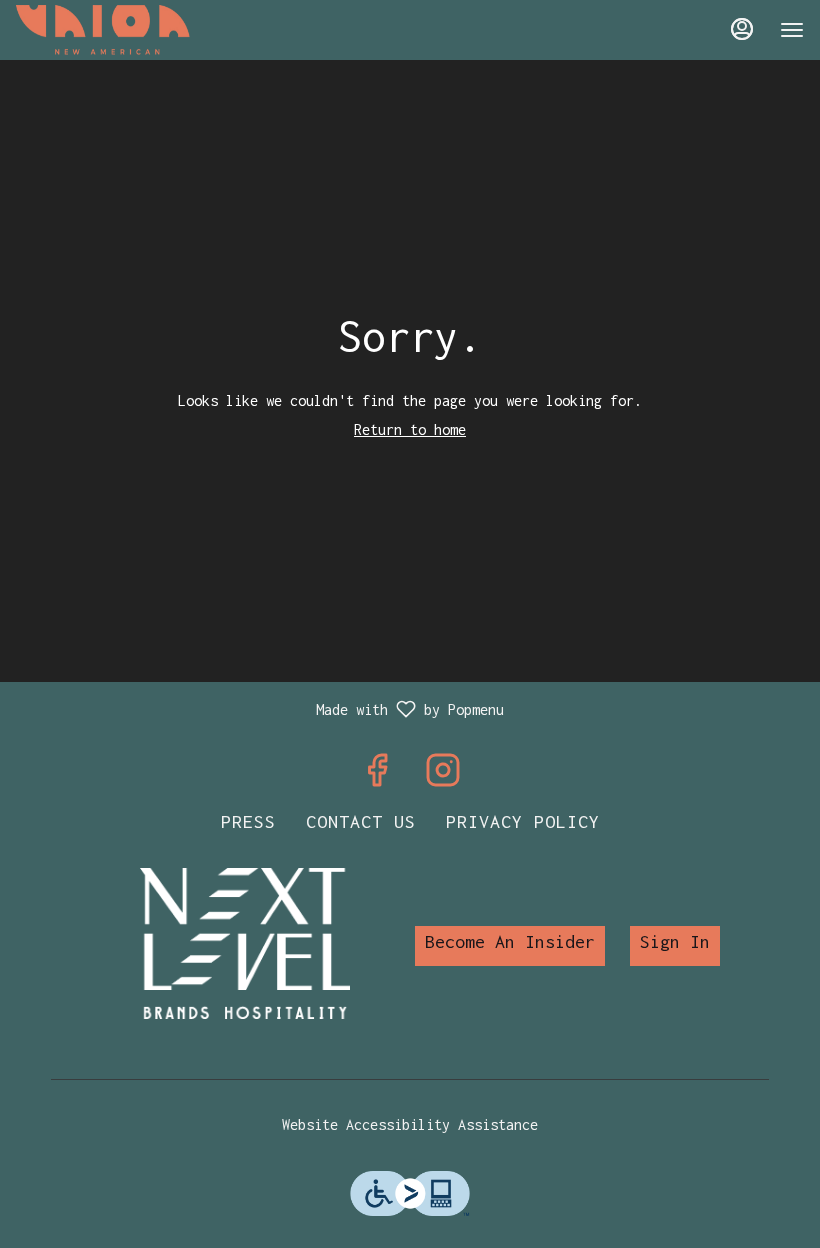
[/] (245, 941)
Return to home (410, 429)
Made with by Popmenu (259, 710)
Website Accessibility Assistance (410, 1124)
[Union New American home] (106, 30)
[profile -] (742, 29)
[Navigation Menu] (792, 30)
